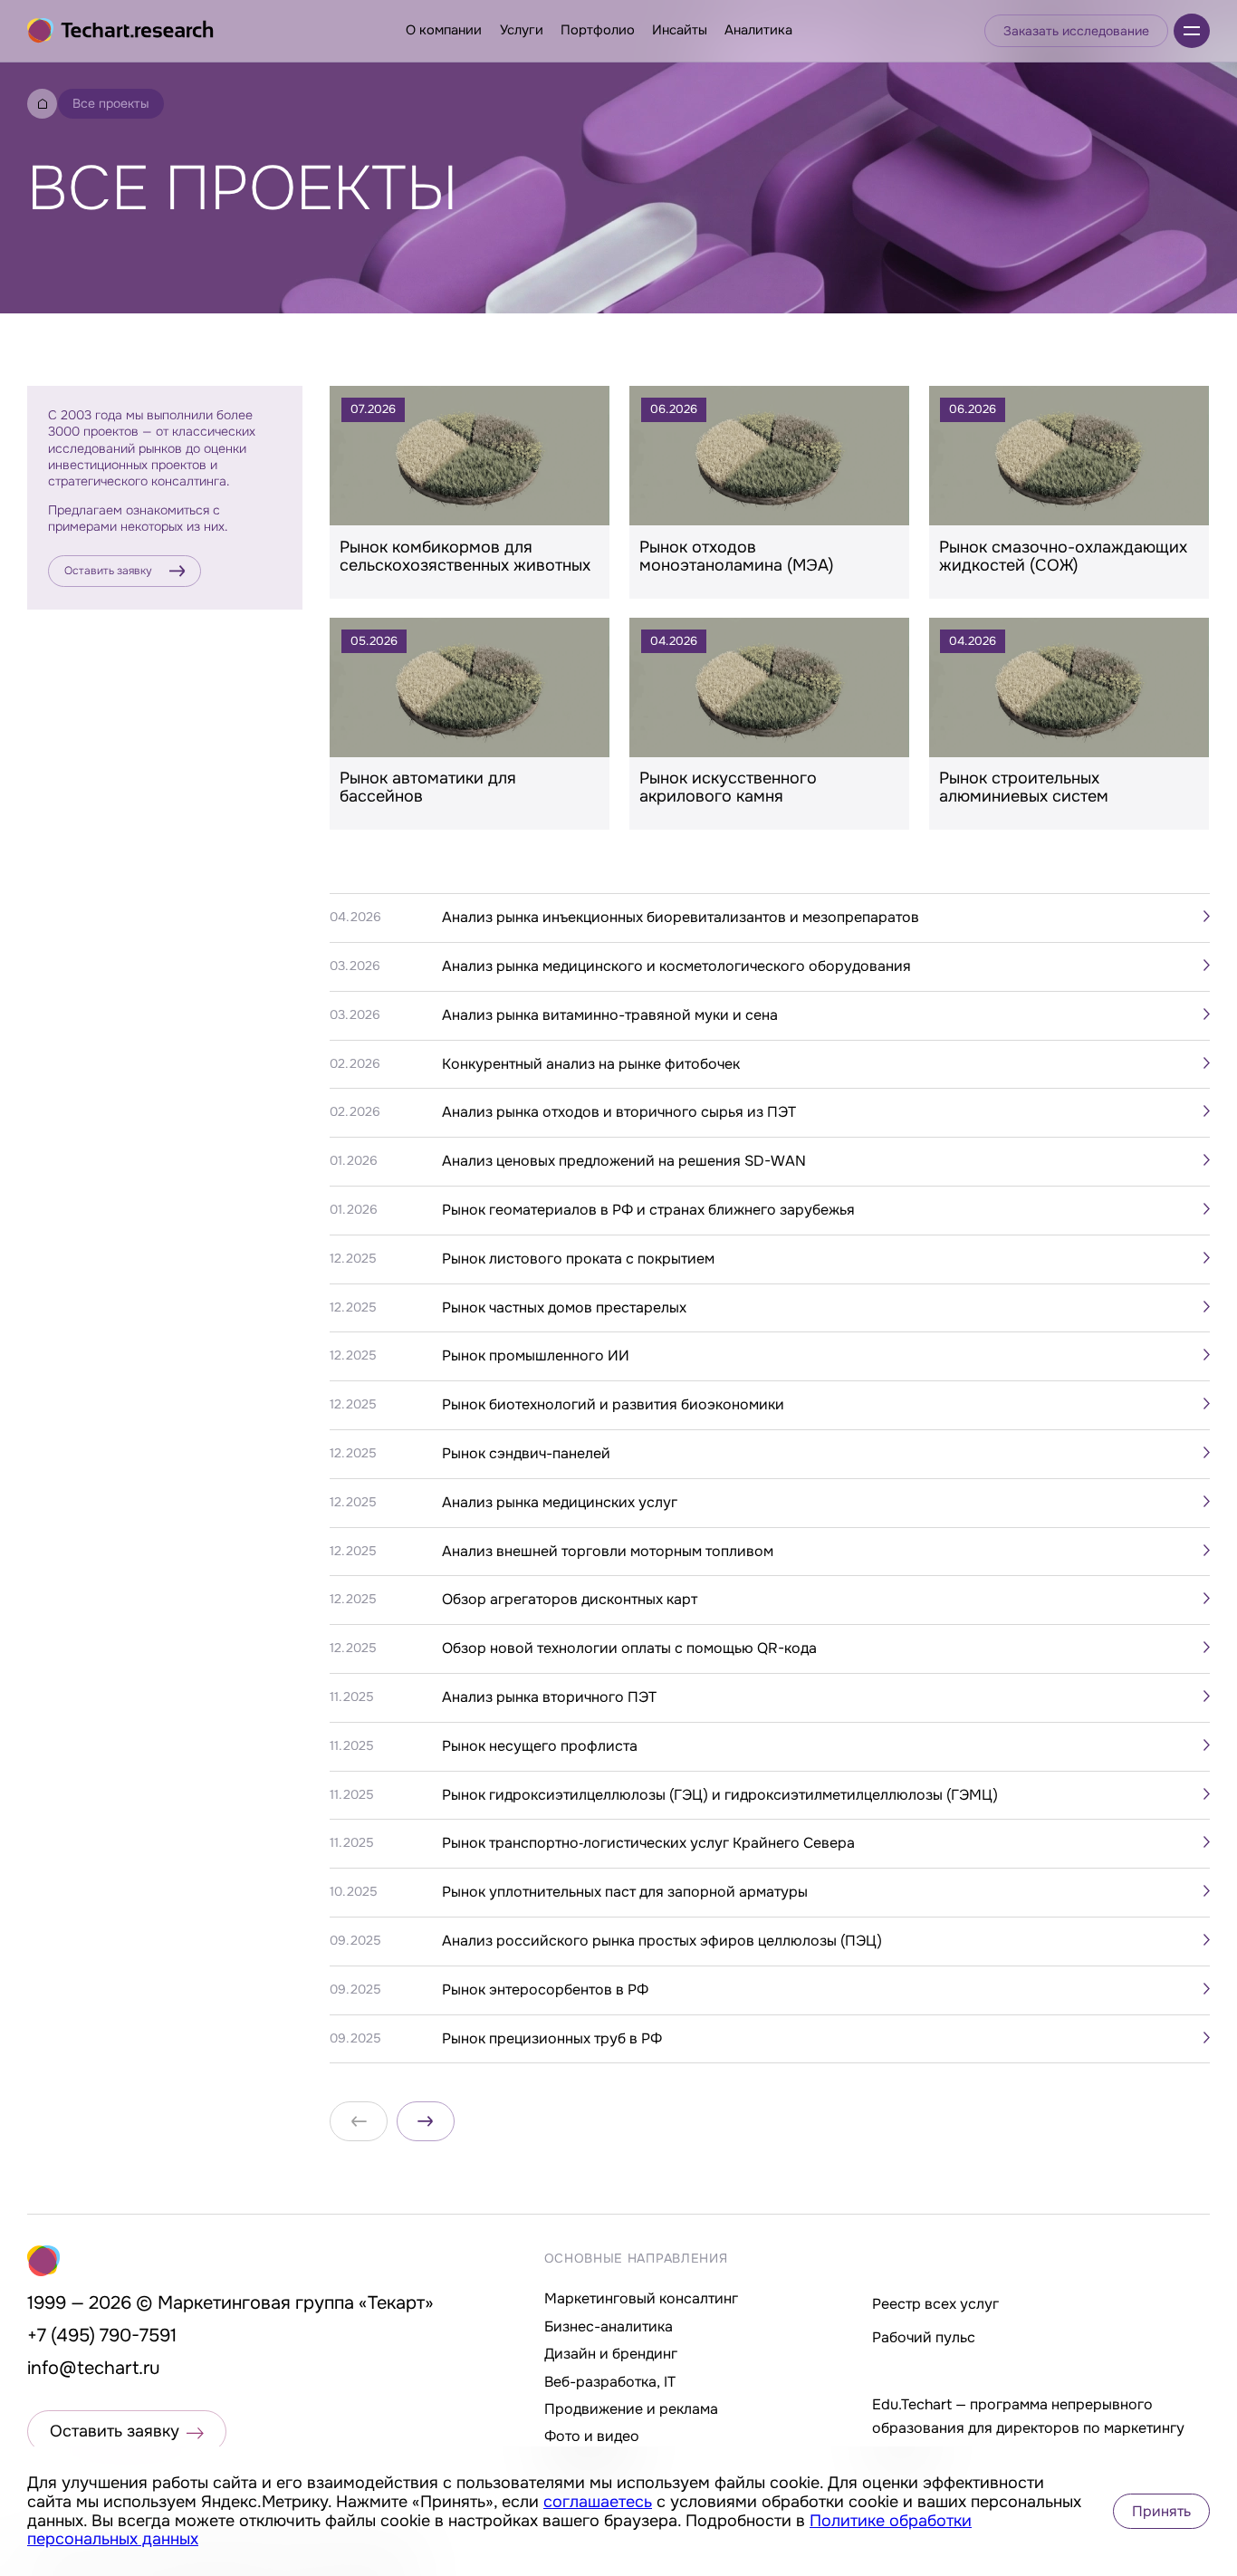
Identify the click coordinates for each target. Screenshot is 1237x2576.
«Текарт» (396, 2303)
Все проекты (111, 103)
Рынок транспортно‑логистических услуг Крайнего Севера (648, 1843)
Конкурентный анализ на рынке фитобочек (591, 1064)
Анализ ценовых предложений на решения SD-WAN (624, 1161)
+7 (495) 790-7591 (102, 2336)
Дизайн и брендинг (611, 2354)
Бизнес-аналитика (609, 2326)
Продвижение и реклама (631, 2409)
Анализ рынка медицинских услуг (560, 1503)
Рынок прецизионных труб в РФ (552, 2039)
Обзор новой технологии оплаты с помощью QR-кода (629, 1648)
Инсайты (680, 30)
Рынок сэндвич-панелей (526, 1454)
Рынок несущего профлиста (540, 1746)
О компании (444, 30)
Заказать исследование (1076, 31)
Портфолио (598, 30)
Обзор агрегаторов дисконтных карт (570, 1600)
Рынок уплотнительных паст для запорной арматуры (625, 1892)
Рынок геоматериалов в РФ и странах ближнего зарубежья (648, 1210)
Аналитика (758, 30)
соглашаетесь (598, 2502)
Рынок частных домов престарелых (564, 1308)
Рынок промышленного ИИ (536, 1356)
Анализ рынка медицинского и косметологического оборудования (676, 966)
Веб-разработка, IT (610, 2382)
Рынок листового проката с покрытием (578, 1259)
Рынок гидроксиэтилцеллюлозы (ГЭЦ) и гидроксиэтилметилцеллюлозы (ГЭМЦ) (720, 1795)
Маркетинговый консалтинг (641, 2298)
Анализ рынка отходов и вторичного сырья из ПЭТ (619, 1112)
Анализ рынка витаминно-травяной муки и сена (610, 1015)
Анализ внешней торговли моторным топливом (608, 1552)
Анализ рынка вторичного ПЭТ (549, 1697)
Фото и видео (592, 2436)
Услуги (522, 30)
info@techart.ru (94, 2368)
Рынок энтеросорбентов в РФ (545, 1990)
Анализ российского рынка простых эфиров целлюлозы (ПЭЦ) (662, 1941)
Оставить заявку (108, 571)
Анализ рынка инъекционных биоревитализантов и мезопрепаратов (681, 918)
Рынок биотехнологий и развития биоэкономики (613, 1405)
